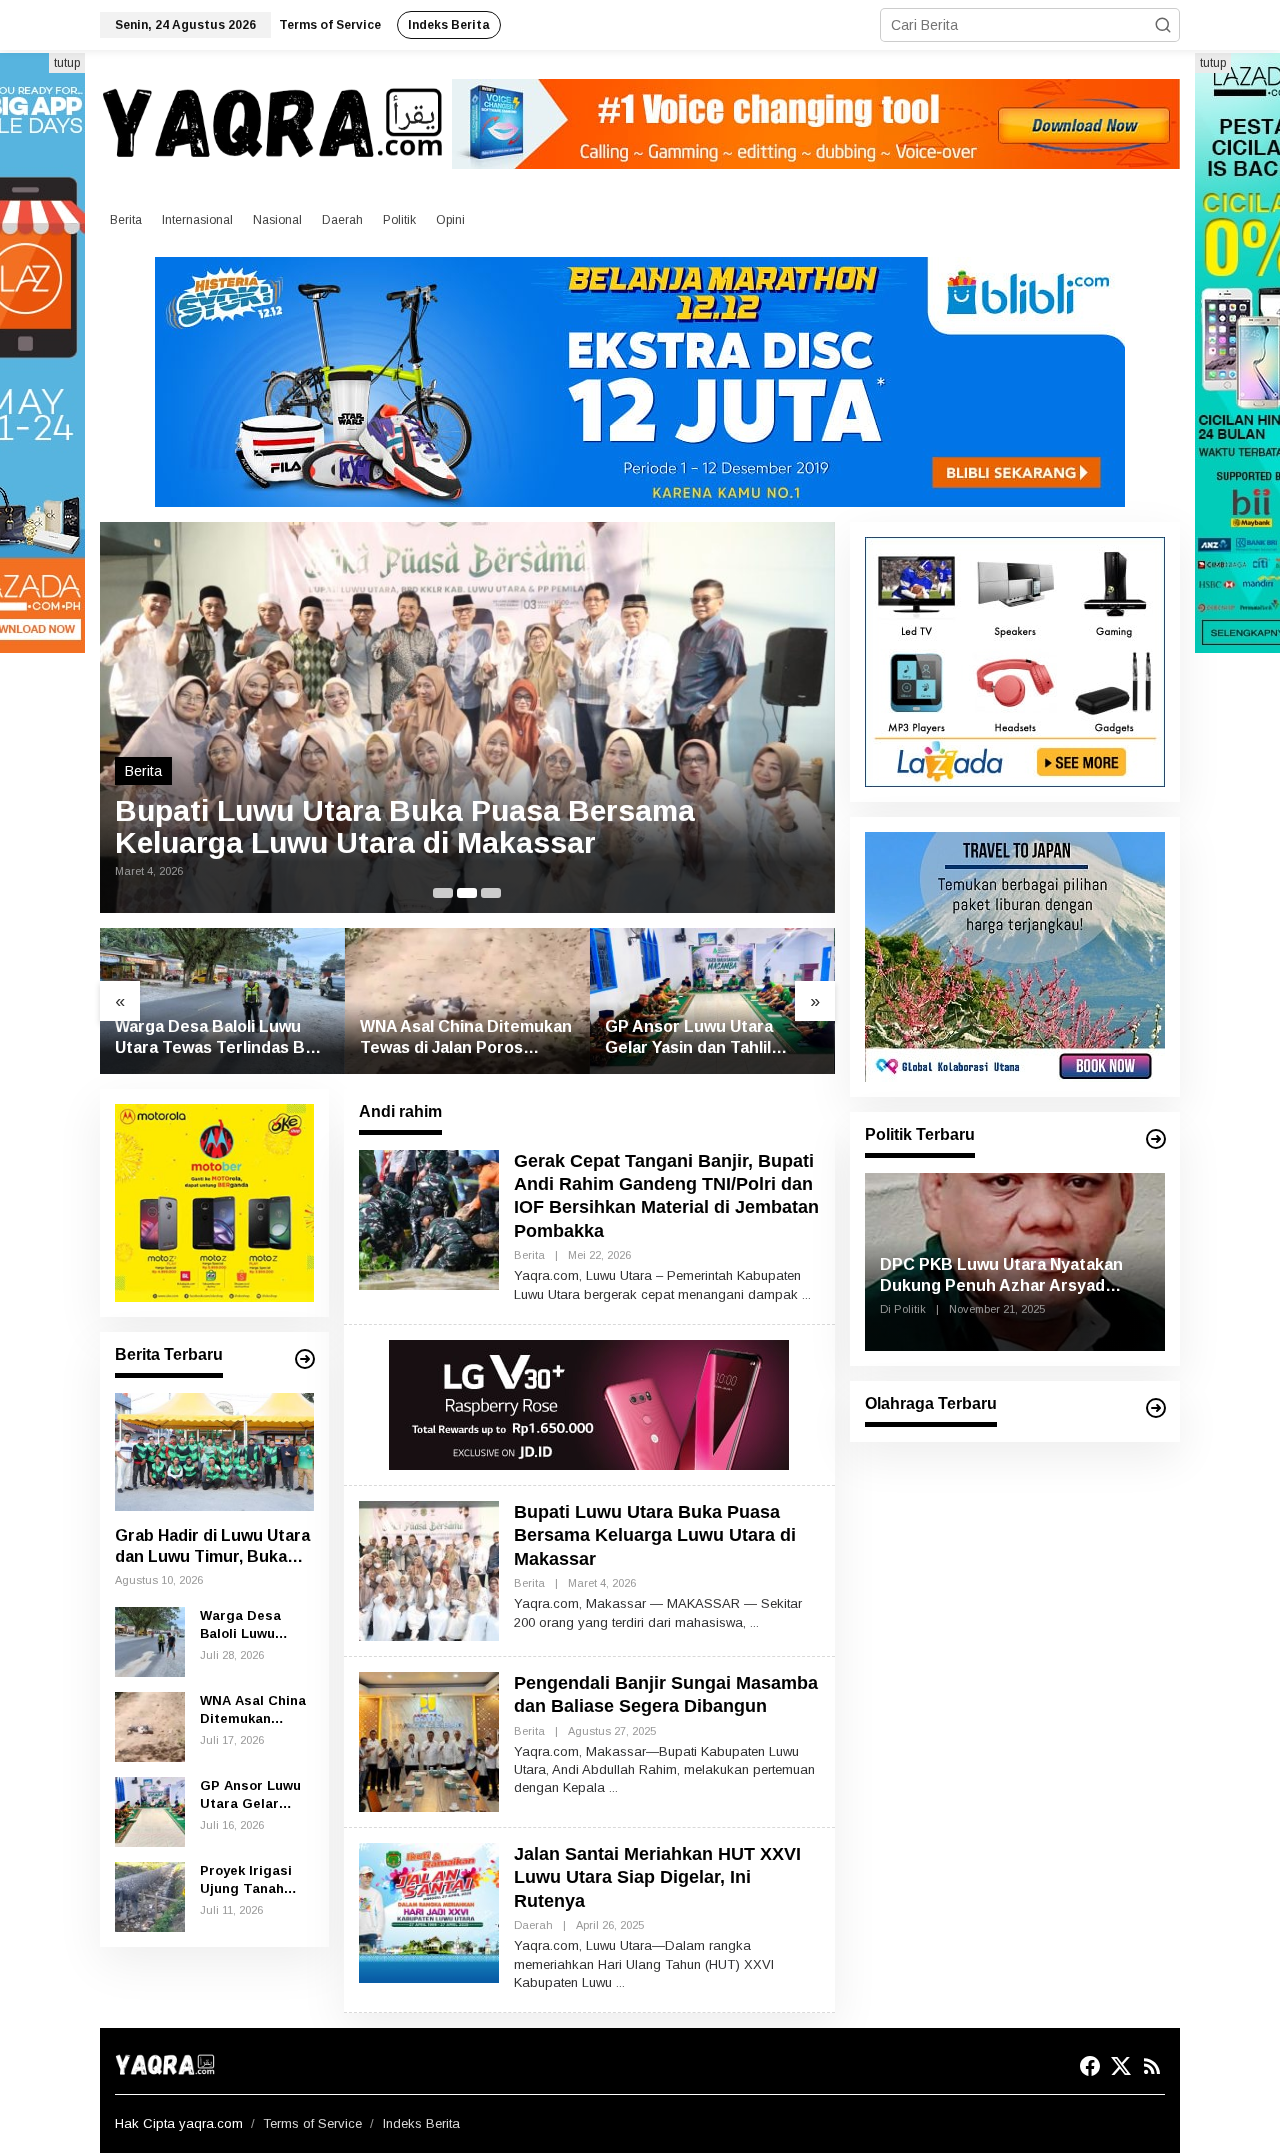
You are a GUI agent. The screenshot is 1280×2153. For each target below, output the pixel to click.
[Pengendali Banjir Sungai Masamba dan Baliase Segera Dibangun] (613, 1788)
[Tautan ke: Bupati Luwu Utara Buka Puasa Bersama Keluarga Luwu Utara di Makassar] (467, 718)
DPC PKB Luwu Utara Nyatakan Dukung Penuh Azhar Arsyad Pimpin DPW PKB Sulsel (1001, 1276)
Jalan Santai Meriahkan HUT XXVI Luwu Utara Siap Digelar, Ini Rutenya (657, 1877)
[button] (1163, 25)
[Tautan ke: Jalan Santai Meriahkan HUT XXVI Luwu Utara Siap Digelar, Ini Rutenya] (429, 1912)
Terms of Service (312, 2123)
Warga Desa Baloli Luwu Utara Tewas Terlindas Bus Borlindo (219, 1038)
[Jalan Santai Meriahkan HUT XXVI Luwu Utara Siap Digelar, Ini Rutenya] (620, 1983)
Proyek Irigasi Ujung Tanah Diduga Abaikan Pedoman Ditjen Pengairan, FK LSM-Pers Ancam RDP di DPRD (256, 1880)
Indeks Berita (421, 2123)
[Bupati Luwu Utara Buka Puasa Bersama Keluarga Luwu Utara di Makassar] (754, 1623)
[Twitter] (1121, 2066)
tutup (67, 63)
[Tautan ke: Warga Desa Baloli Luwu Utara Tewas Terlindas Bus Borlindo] (222, 1000)
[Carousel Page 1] (443, 893)
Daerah (533, 1925)
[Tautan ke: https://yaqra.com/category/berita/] (305, 1359)
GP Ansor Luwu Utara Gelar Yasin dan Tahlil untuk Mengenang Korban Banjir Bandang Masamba (706, 1038)
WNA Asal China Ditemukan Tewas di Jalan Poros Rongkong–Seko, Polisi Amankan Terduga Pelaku (466, 1038)
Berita (143, 771)
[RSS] (1152, 2066)
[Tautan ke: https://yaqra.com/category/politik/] (1156, 1139)
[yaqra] (276, 122)
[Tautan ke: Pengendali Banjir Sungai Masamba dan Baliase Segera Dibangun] (429, 1741)
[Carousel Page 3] (491, 893)
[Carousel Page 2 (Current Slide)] (467, 893)
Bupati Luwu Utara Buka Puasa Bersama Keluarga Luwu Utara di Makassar (405, 827)
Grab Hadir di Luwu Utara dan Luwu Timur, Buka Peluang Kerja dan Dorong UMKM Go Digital (212, 1547)
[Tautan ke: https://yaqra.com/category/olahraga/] (1156, 1408)
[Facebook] (1090, 2066)
